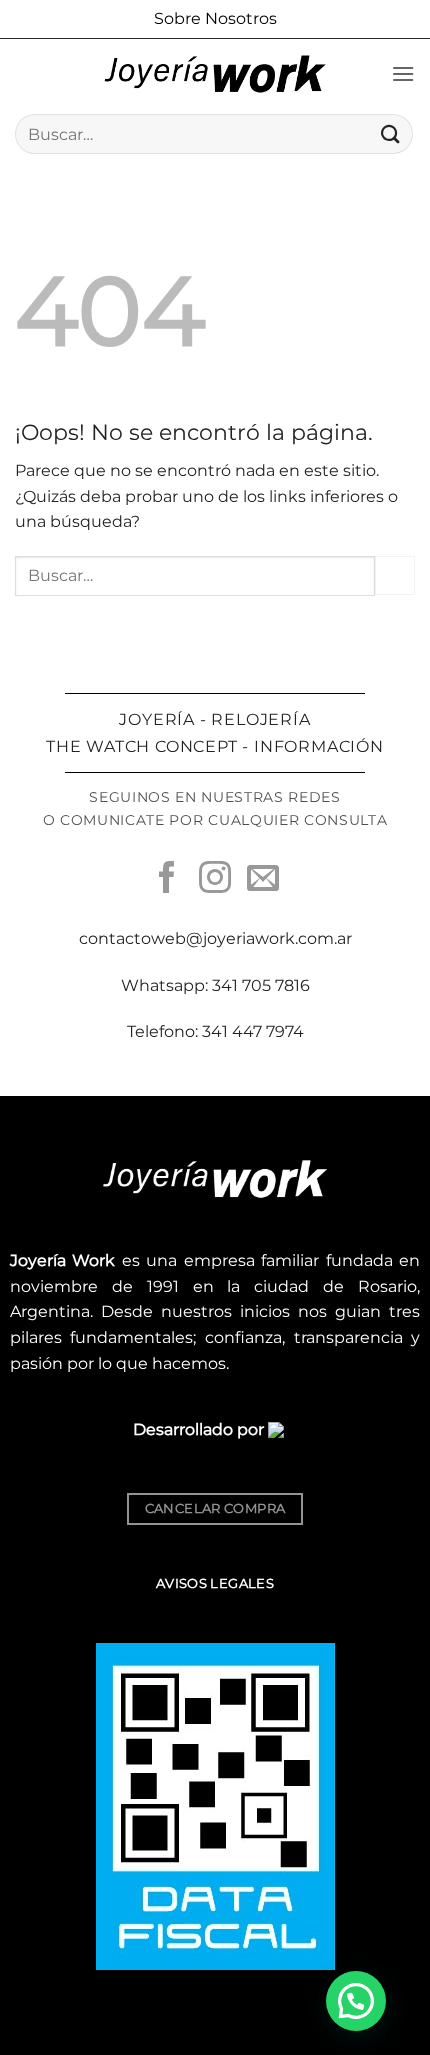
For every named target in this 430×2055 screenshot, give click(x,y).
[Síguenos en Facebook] (167, 880)
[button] (403, 73)
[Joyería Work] (215, 74)
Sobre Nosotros (215, 18)
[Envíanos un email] (263, 880)
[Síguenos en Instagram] (215, 880)
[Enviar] (391, 133)
